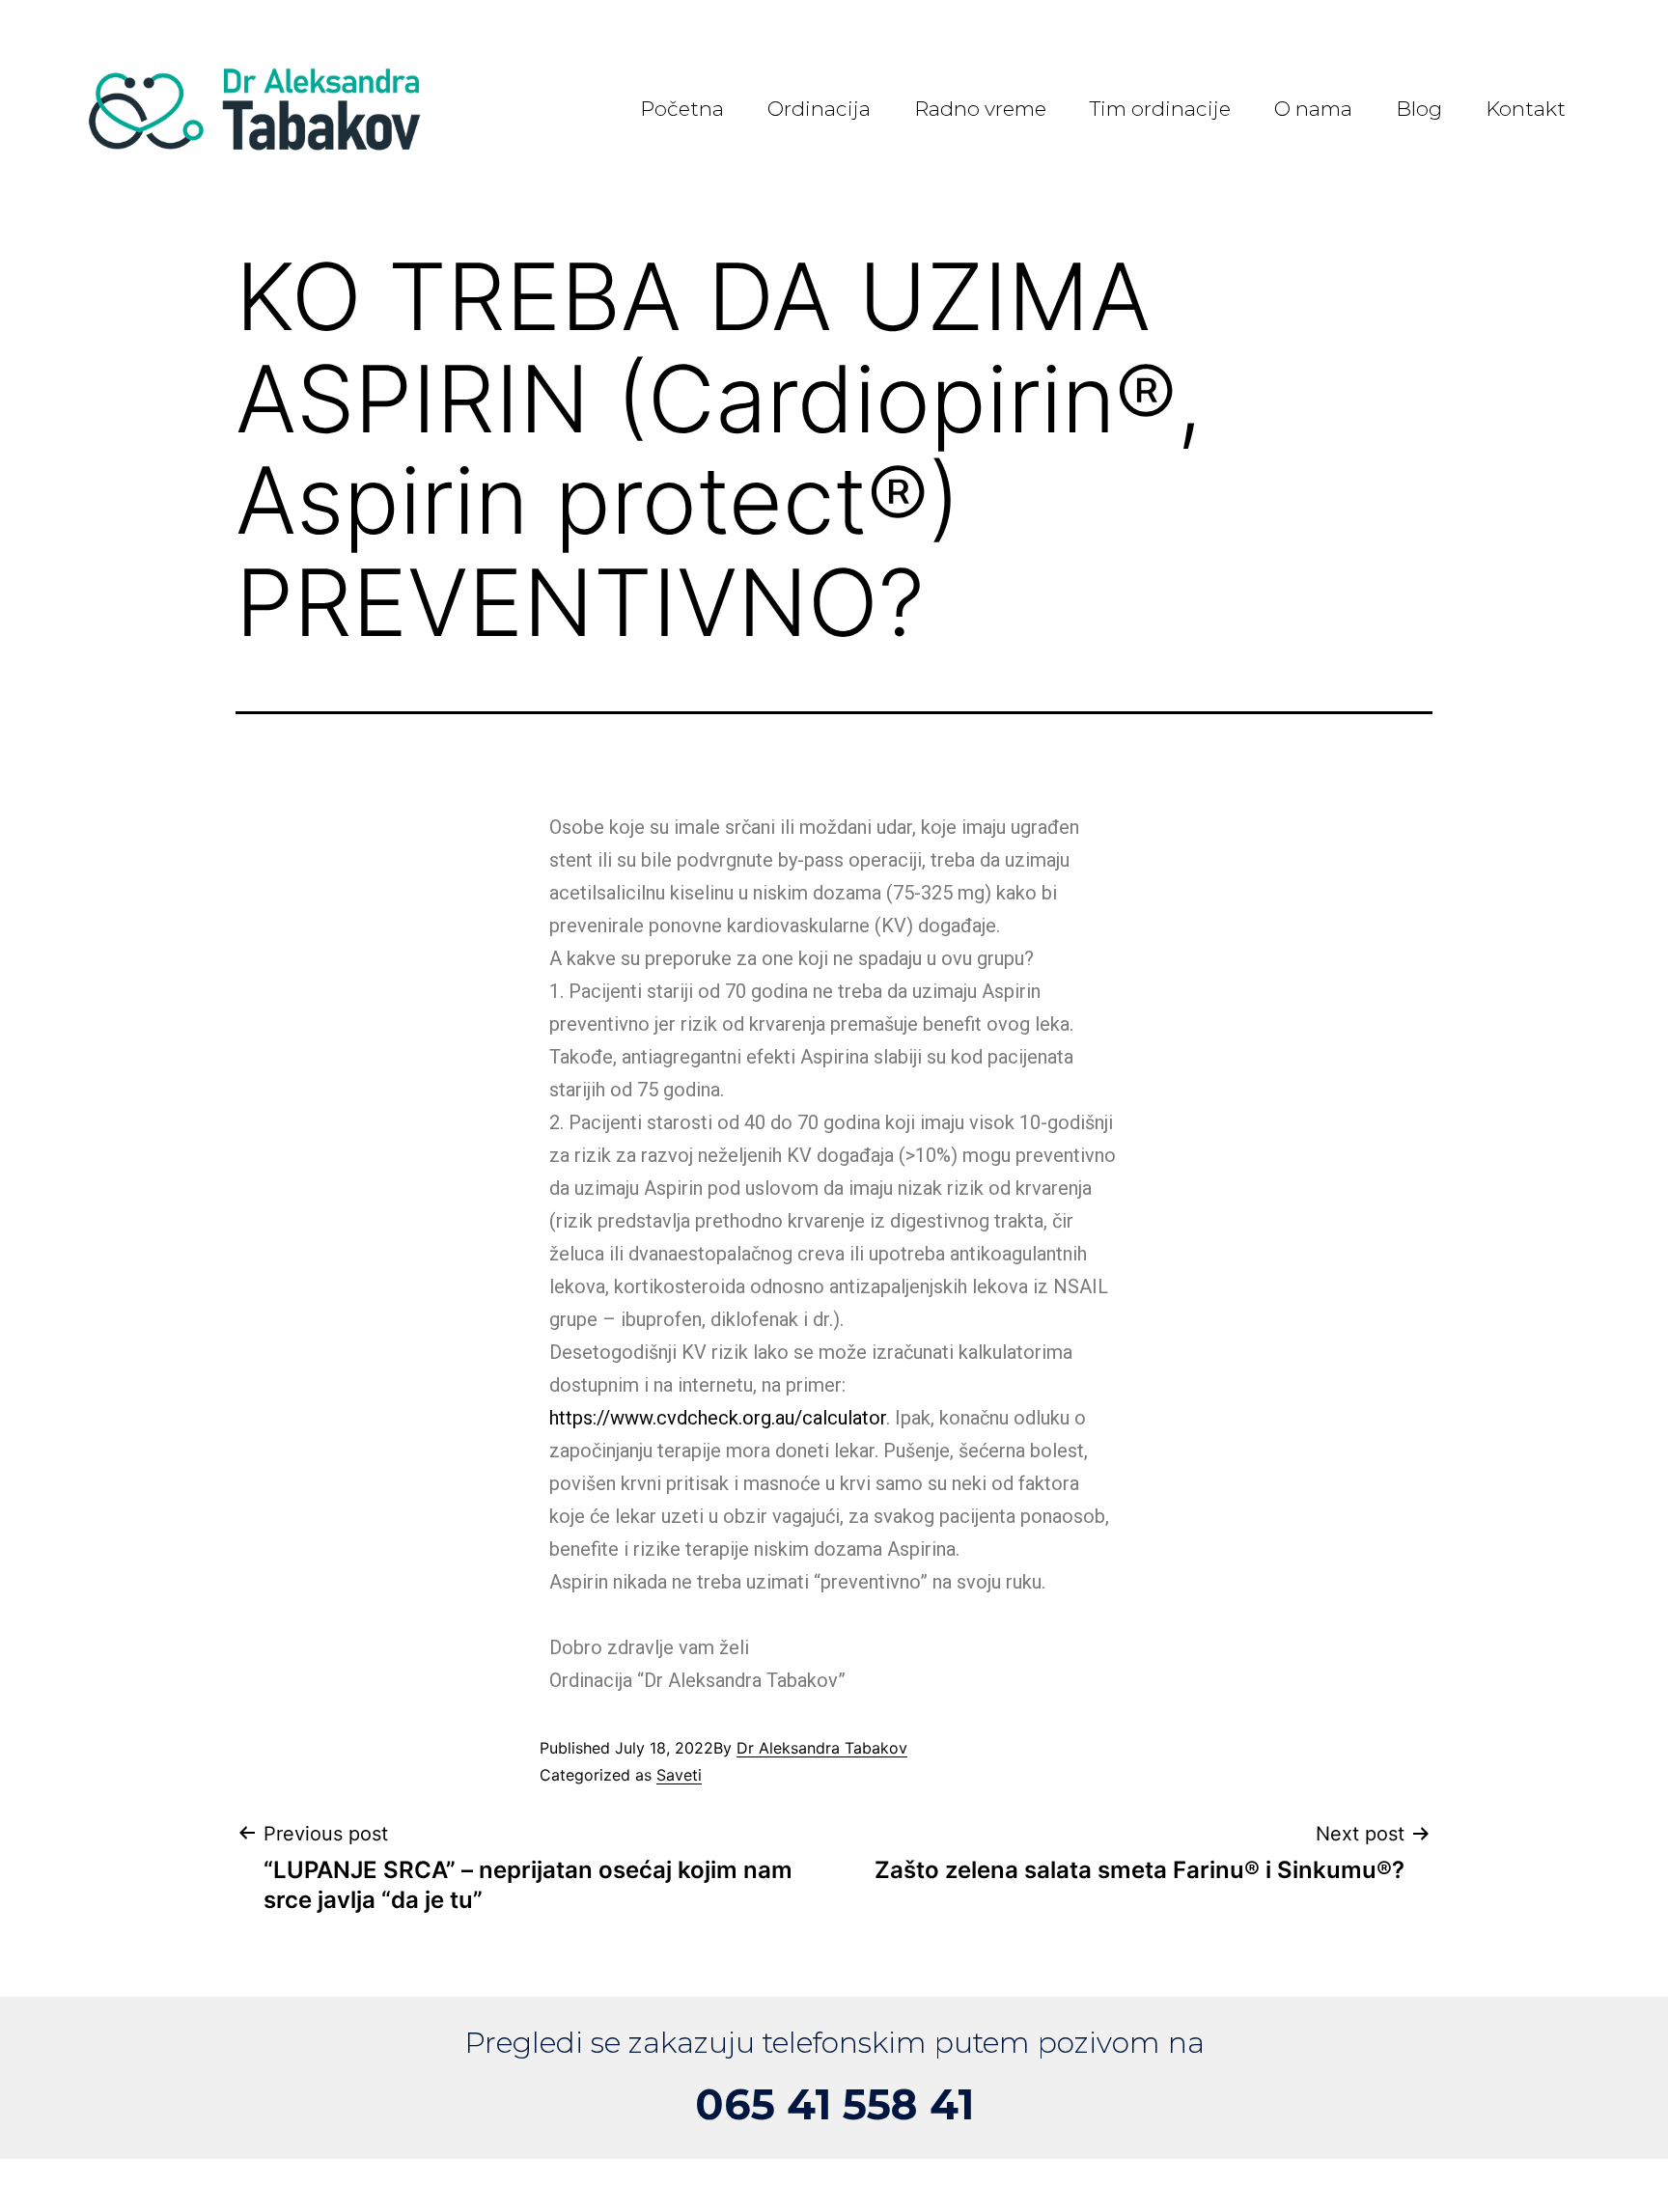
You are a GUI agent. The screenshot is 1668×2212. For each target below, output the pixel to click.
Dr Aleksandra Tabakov (822, 1748)
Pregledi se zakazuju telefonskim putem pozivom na (834, 2043)
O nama (1313, 109)
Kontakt (1526, 109)
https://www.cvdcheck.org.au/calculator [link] (718, 1418)
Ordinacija (819, 109)
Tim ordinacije (1160, 109)
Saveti (679, 1775)
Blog (1419, 109)
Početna (682, 109)
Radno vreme (980, 109)
